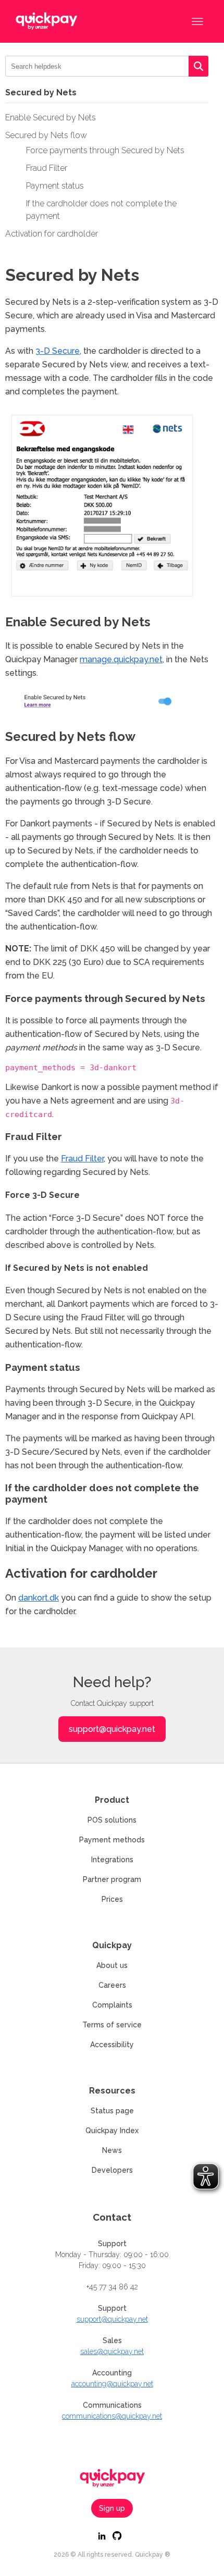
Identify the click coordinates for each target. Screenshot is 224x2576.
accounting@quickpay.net (112, 2384)
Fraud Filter (47, 168)
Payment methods (112, 1840)
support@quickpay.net (112, 1729)
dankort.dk (39, 1598)
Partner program (112, 1879)
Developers (112, 2170)
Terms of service (112, 2025)
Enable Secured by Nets (51, 117)
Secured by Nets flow (46, 135)
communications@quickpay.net (112, 2416)
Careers (112, 1985)
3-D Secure (58, 351)
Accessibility (112, 2045)
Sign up (112, 2508)
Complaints (112, 2005)
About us (112, 1965)
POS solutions (112, 1820)
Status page (112, 2111)
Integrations (112, 1860)
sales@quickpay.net (112, 2351)
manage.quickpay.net (121, 659)
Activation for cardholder (52, 234)
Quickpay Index (112, 2131)
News (112, 2150)
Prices (112, 1899)
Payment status (55, 186)
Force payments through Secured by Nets (105, 150)
